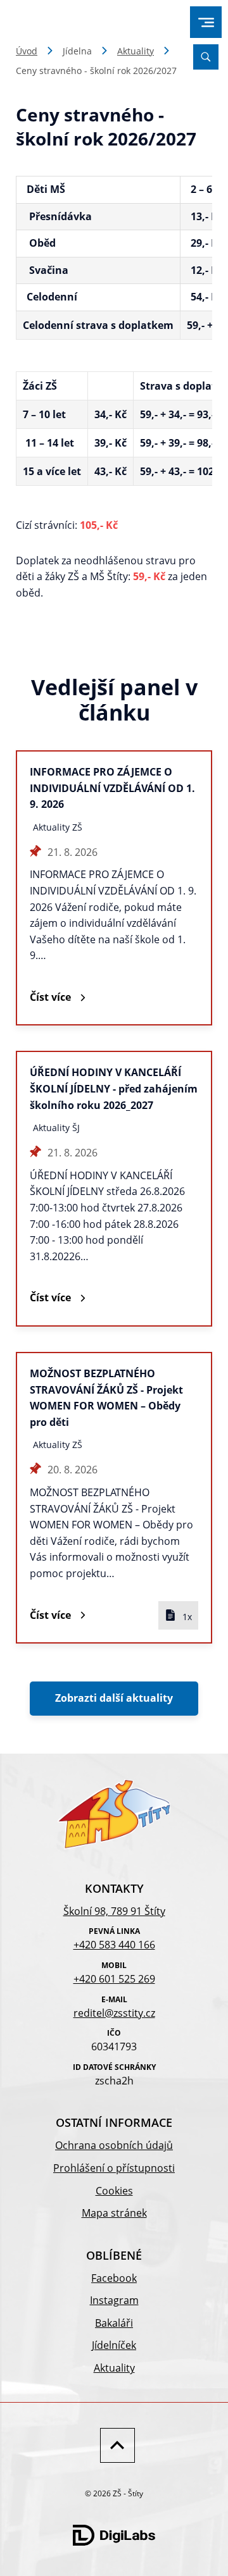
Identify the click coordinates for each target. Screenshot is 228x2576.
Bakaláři (114, 2323)
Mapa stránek (114, 2213)
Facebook (114, 2278)
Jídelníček (114, 2345)
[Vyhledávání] (206, 57)
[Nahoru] (114, 2445)
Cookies (114, 2191)
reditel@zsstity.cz (114, 2013)
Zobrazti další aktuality (114, 1698)
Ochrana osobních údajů (114, 2145)
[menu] (206, 22)
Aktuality (136, 51)
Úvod (27, 51)
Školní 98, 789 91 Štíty (114, 1911)
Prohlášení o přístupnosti (114, 2168)
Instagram (114, 2300)
